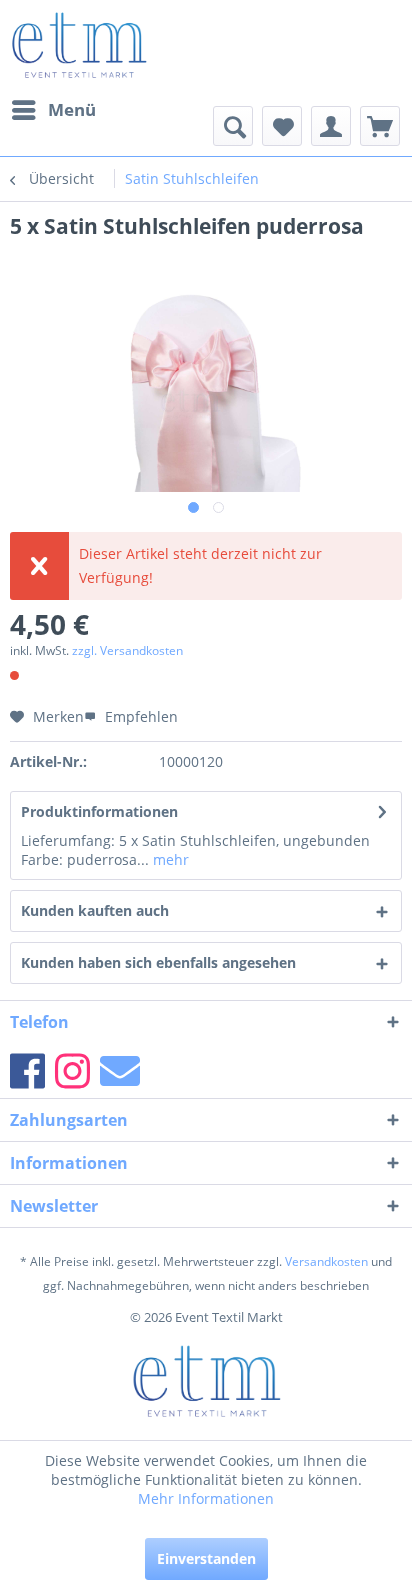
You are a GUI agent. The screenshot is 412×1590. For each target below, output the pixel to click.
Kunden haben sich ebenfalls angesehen (158, 962)
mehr (169, 859)
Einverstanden (206, 1558)
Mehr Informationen (206, 1498)
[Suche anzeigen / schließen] (233, 126)
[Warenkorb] (380, 126)
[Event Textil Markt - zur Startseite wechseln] (78, 45)
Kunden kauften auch (95, 910)
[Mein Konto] (331, 126)
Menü (72, 109)
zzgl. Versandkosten (127, 650)
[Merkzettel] (282, 126)
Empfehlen (139, 716)
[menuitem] (53, 110)
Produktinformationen (99, 811)
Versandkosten (326, 1261)
